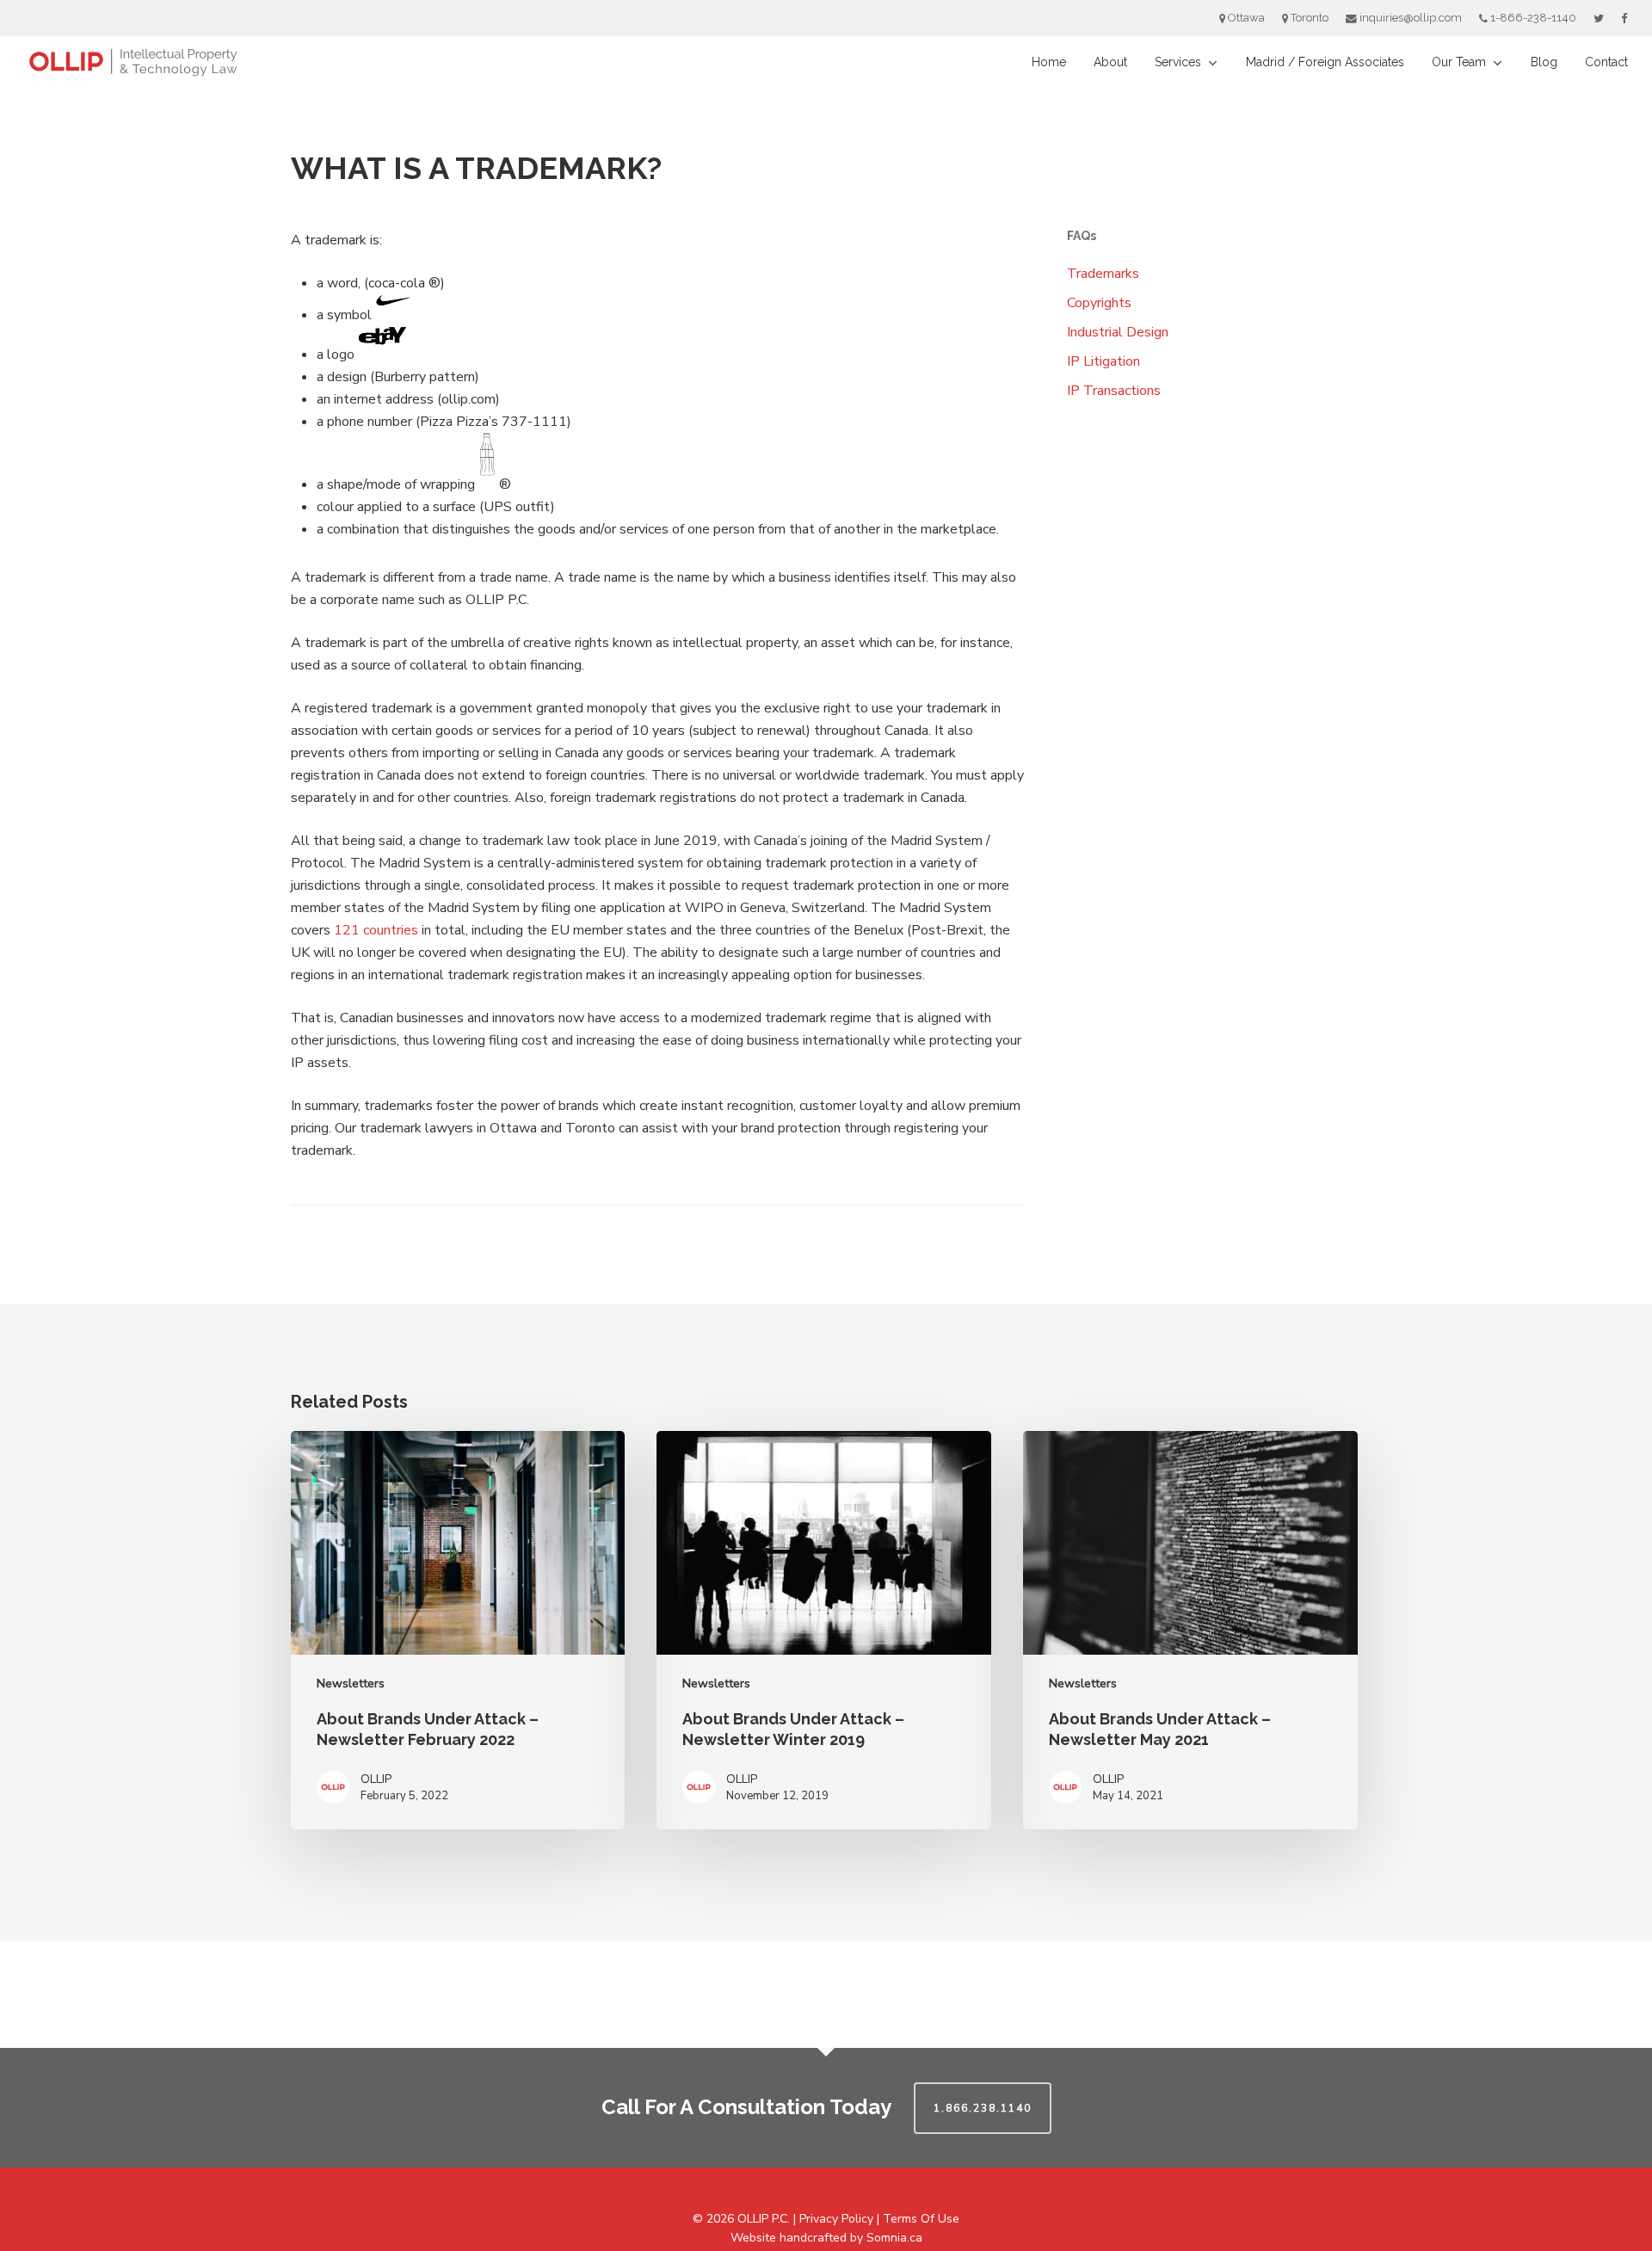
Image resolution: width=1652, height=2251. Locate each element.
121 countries (376, 930)
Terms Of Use (921, 2219)
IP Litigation (1103, 361)
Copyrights (1099, 303)
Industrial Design (1118, 332)
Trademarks (1103, 274)
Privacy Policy (836, 2219)
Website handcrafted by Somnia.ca (826, 2238)
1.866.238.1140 (983, 2108)
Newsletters (351, 1684)
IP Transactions (1114, 391)
